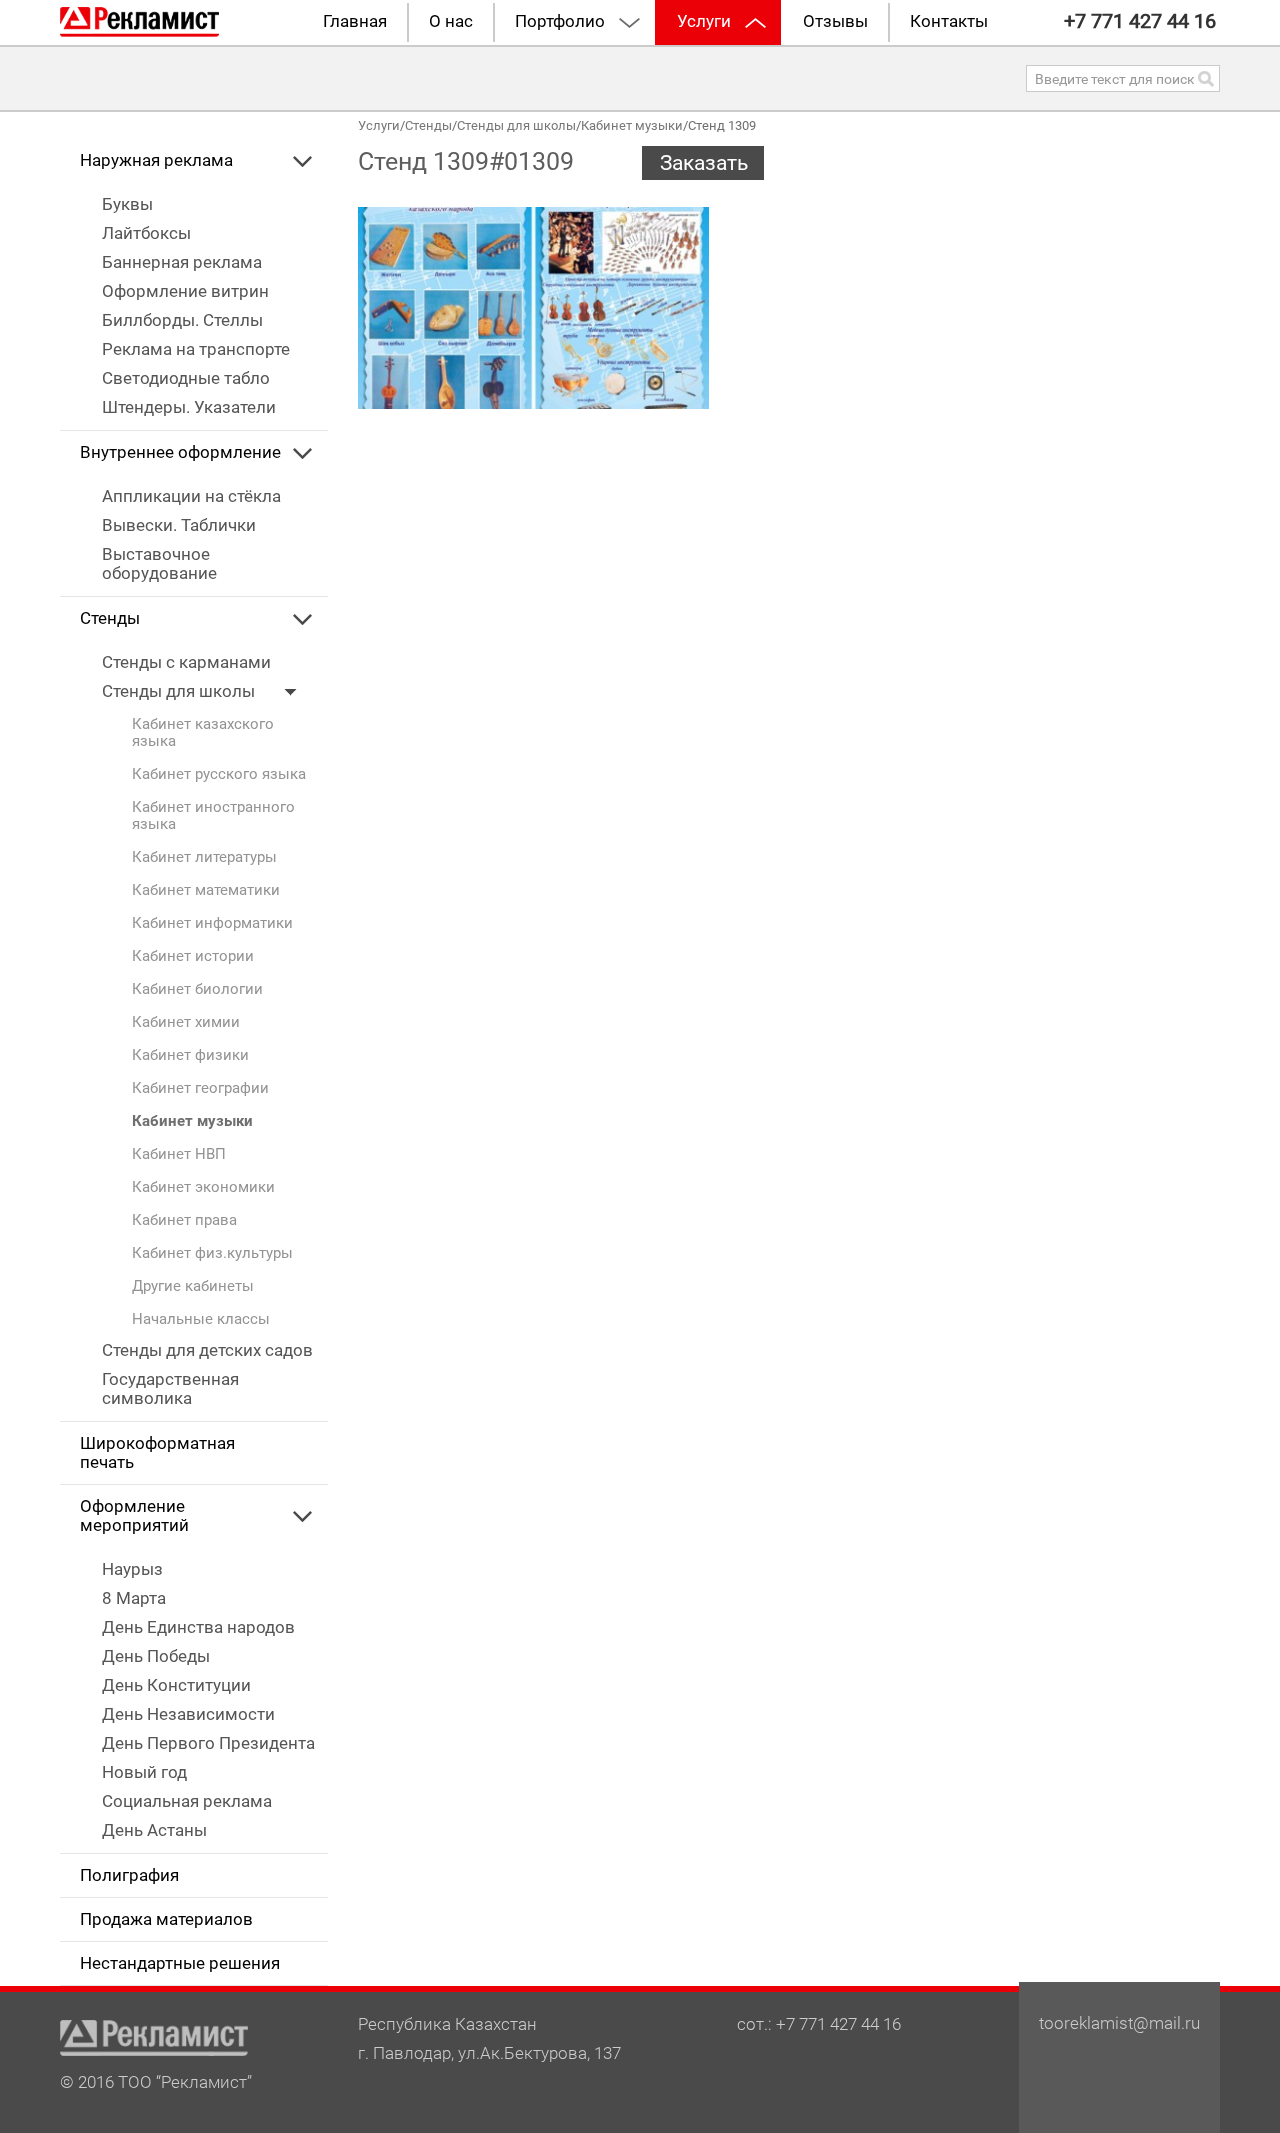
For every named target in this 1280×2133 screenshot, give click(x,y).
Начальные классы (201, 1319)
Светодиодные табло (186, 378)
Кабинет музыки (192, 1121)
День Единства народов (198, 1627)
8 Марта (134, 1598)
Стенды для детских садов (207, 1350)
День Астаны (154, 1830)
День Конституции (176, 1685)
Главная (355, 21)
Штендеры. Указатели (189, 407)
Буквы (127, 204)
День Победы (156, 1656)
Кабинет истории (193, 956)
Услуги (704, 21)
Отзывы (835, 21)
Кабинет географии (200, 1088)
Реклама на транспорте (196, 349)
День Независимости (188, 1714)
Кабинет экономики (203, 1187)
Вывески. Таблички (179, 525)
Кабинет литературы (204, 857)
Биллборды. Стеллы (182, 320)
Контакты (949, 21)
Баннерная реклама (182, 262)
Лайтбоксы (146, 233)
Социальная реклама (187, 1801)
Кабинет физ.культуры (212, 1253)
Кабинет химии (186, 1022)
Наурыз (132, 1569)
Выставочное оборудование (159, 564)
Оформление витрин (185, 291)
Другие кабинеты (193, 1286)
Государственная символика (170, 1389)
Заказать (704, 163)
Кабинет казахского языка (203, 733)
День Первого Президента (208, 1743)
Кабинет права (184, 1220)
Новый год (144, 1772)
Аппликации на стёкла (191, 496)
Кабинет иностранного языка (213, 816)
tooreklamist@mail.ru (1119, 2023)
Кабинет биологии (197, 989)
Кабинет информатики (212, 923)
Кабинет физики (190, 1055)
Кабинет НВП (179, 1154)
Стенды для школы (180, 691)
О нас (451, 21)
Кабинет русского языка (219, 774)
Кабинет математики (206, 890)
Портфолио (560, 21)
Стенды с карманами (186, 662)
